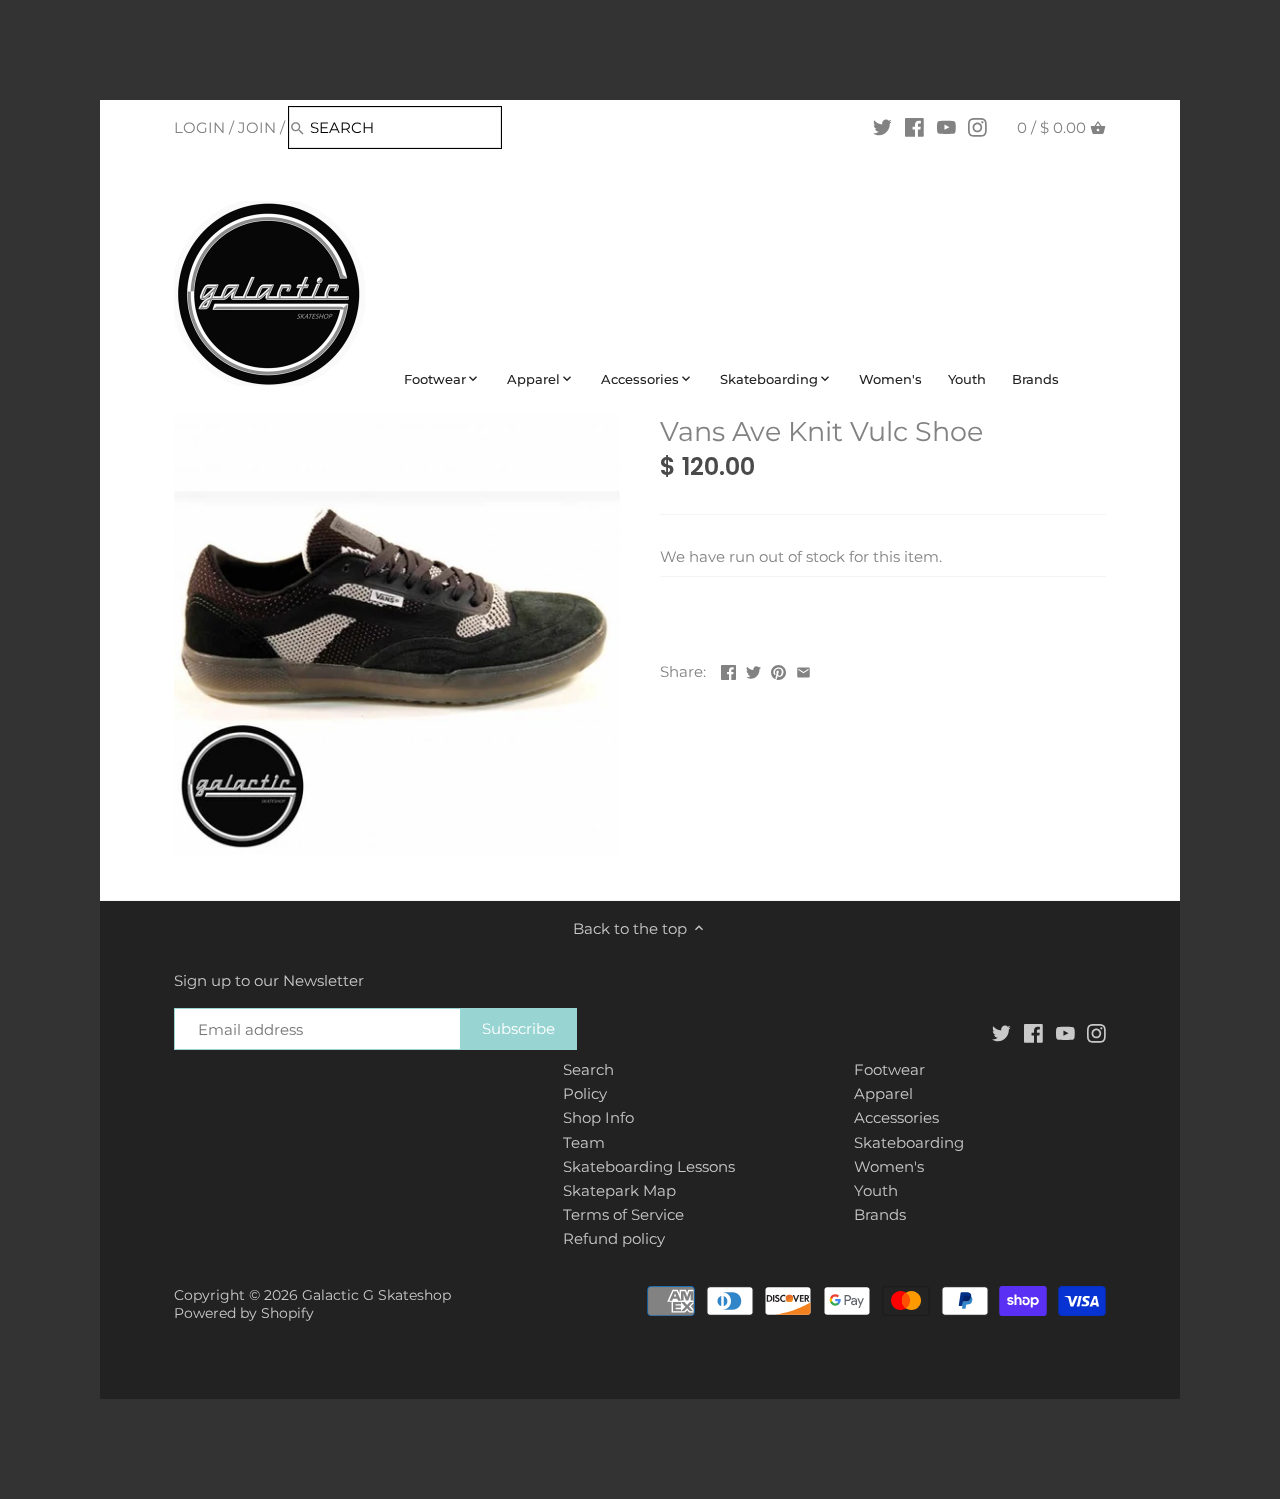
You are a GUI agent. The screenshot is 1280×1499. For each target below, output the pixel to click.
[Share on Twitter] (753, 669)
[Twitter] (882, 127)
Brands (880, 1214)
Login (199, 127)
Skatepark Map (619, 1190)
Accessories (896, 1117)
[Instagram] (977, 127)
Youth (876, 1190)
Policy (585, 1093)
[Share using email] (803, 669)
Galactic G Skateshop (376, 1295)
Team (584, 1142)
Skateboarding (909, 1142)
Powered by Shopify (244, 1313)
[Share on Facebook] (728, 669)
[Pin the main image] (778, 669)
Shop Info (598, 1117)
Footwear (889, 1069)
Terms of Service (623, 1214)
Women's (889, 1166)
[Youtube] (946, 127)
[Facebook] (914, 127)
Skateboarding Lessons (649, 1166)
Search (588, 1069)
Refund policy (614, 1238)
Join (257, 127)
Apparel (883, 1093)
